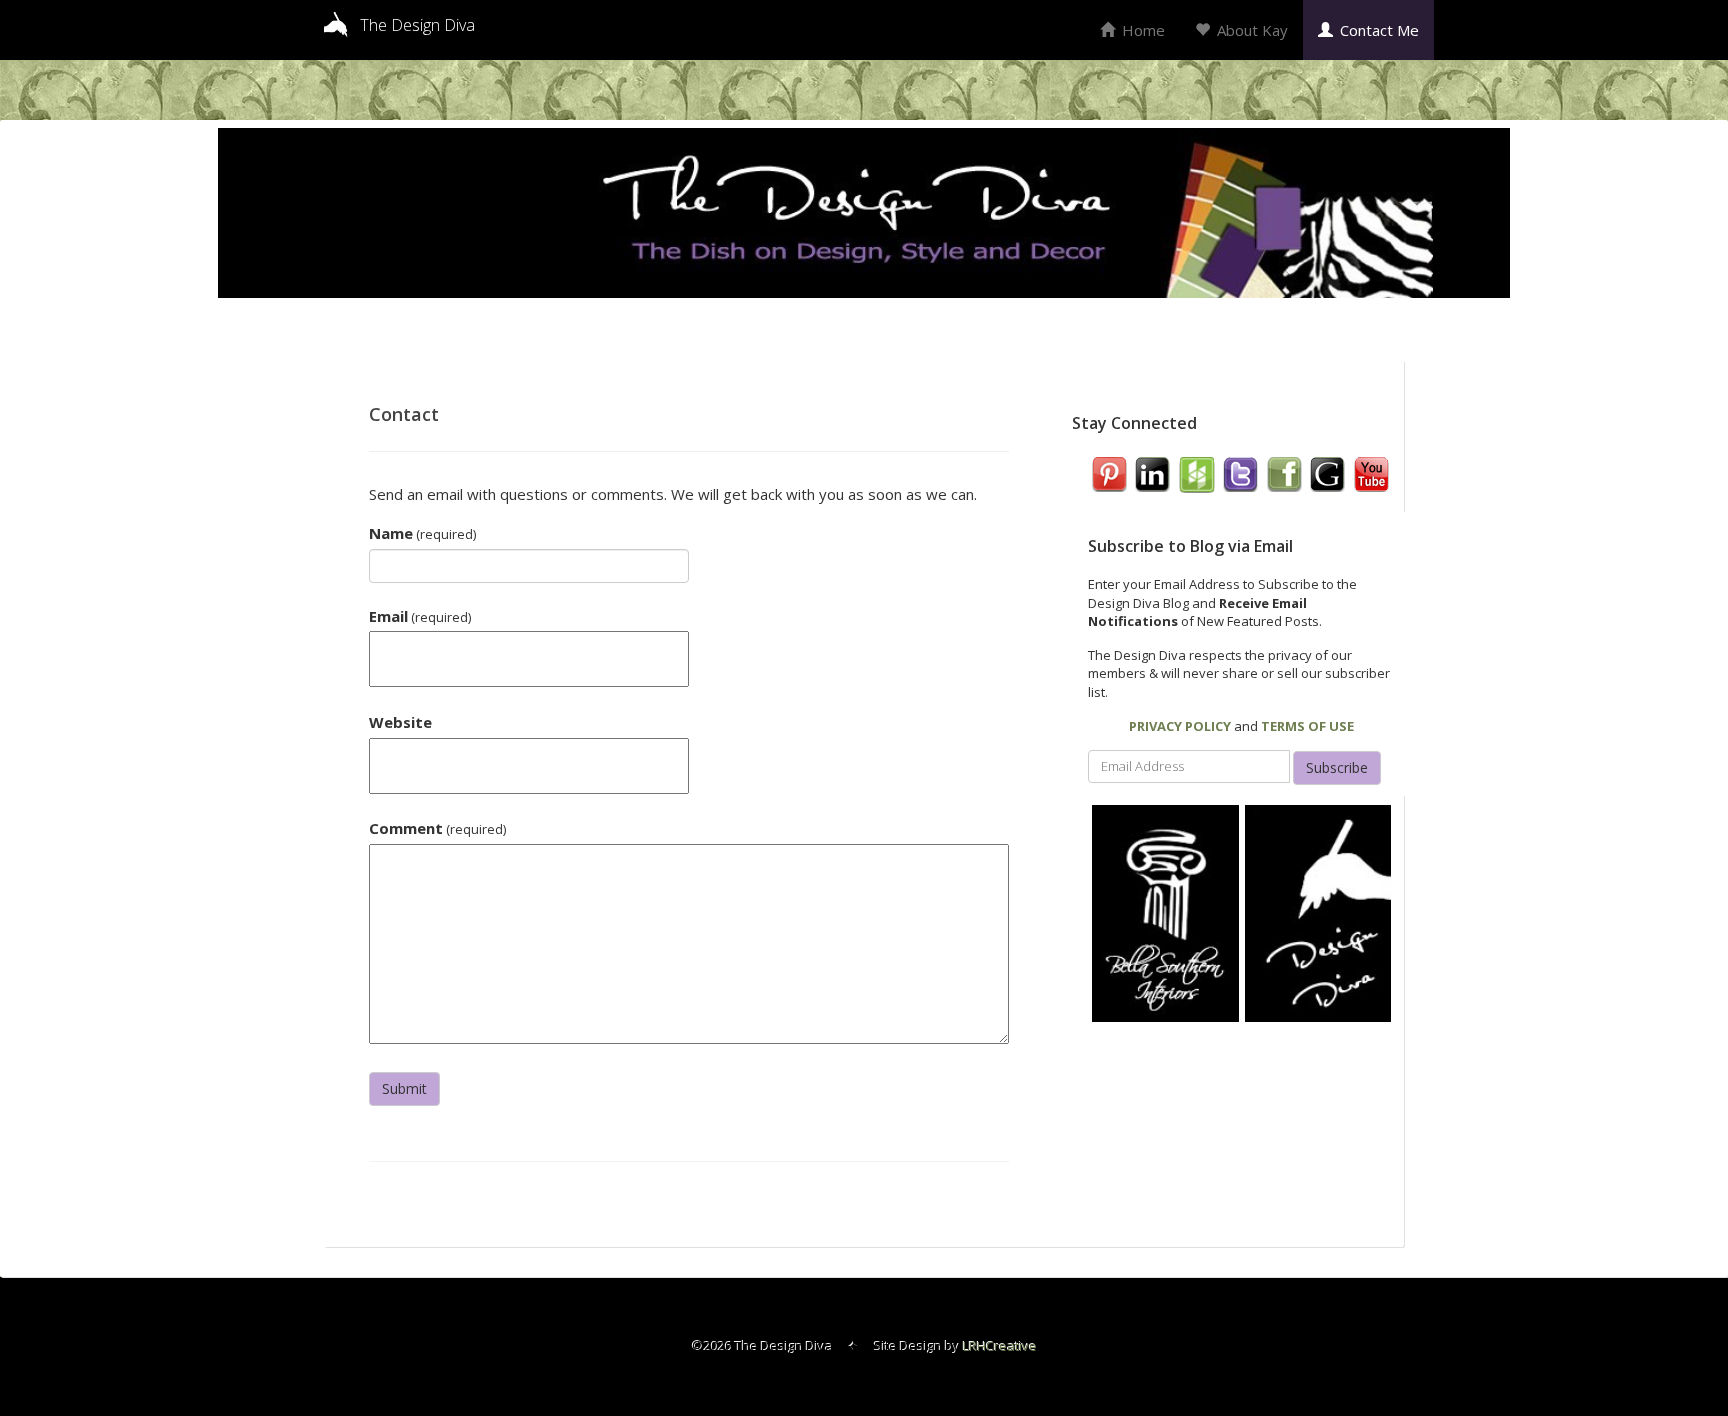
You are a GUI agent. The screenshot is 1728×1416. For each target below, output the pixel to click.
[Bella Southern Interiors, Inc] (1165, 912)
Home (1141, 30)
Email (420, 616)
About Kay (1250, 30)
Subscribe (1337, 767)
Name (422, 533)
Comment (437, 828)
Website (400, 722)
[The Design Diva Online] (1318, 912)
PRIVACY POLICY (1180, 726)
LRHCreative (1000, 1346)
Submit (404, 1088)
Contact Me (1377, 30)
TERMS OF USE (1307, 726)
